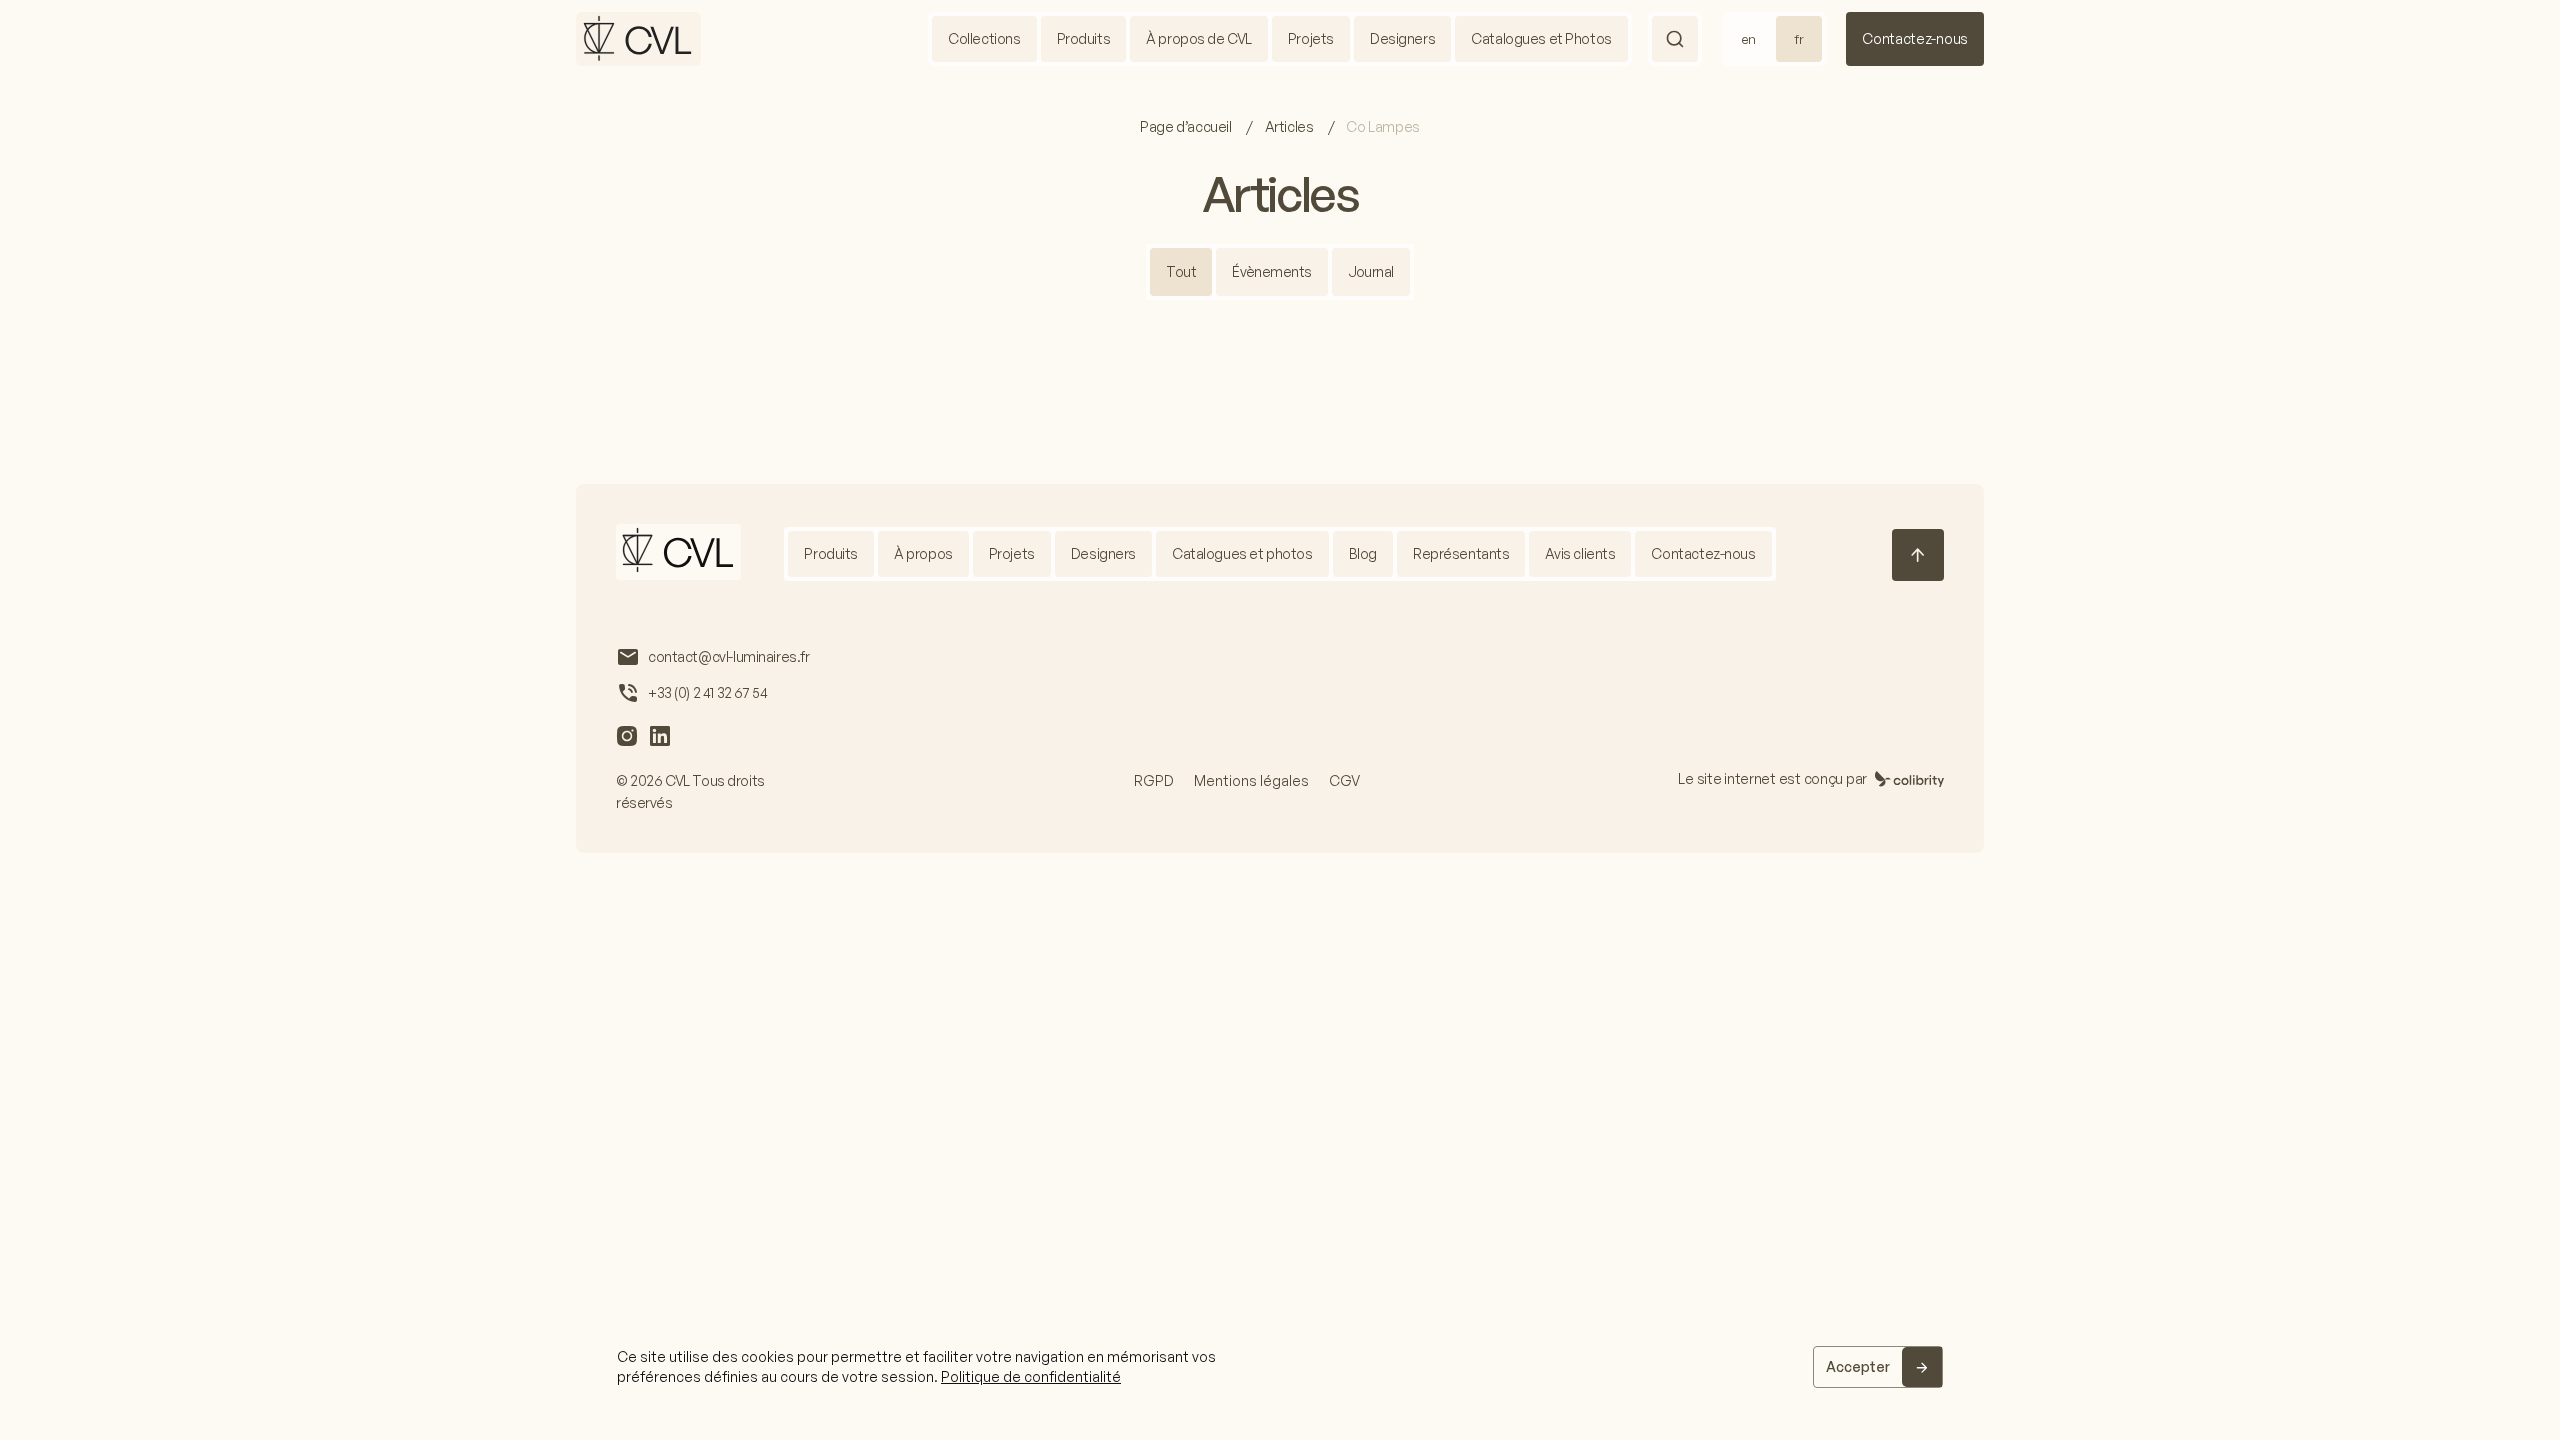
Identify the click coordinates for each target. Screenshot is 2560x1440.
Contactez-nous (1915, 38)
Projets (1311, 38)
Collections (984, 38)
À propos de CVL (1199, 38)
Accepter (1858, 1366)
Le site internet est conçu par (1772, 778)
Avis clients (1580, 553)
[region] (1280, 1367)
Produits (1084, 38)
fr (1799, 39)
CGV (1344, 780)
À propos (923, 553)
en (1749, 39)
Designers (1402, 38)
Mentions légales (1251, 780)
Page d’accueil (1187, 126)
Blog (1363, 553)
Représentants (1461, 553)
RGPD (1154, 780)
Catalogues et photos (1242, 553)
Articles (1290, 126)
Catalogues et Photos (1541, 38)
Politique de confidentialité (1031, 1376)
